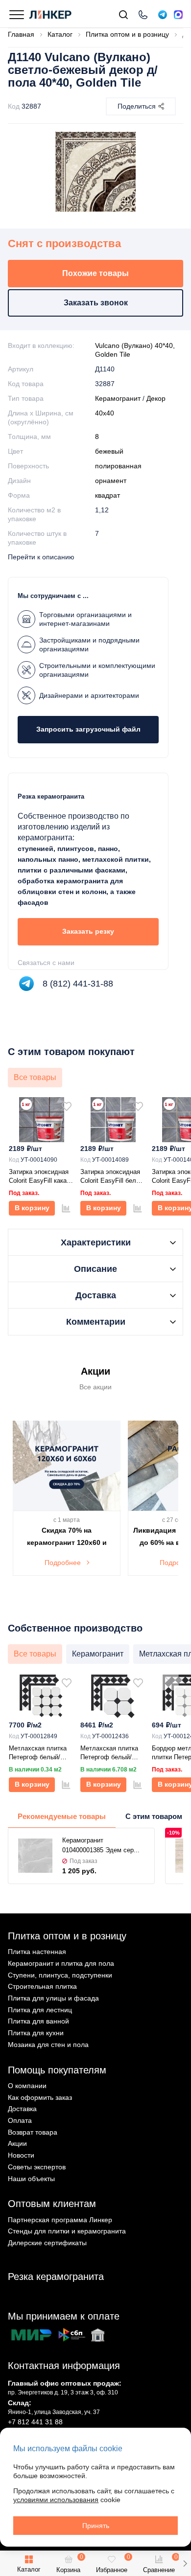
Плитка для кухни (36, 2033)
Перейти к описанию (41, 557)
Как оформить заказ (40, 2097)
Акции (17, 2143)
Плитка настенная (37, 1952)
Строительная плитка (42, 1986)
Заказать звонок (96, 303)
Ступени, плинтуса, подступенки (60, 1975)
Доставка (22, 2109)
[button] (185, 2563)
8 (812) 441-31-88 (78, 984)
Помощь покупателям (57, 2070)
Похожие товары (95, 273)
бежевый (109, 451)
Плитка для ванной (38, 2021)
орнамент (111, 481)
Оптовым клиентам (52, 2204)
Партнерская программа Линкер (60, 2220)
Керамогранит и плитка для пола (61, 1963)
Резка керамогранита (56, 2277)
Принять (96, 2526)
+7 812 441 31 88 (35, 2422)
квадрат (107, 495)
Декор (156, 398)
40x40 (105, 413)
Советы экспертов (37, 2167)
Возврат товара (33, 2132)
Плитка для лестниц (40, 2010)
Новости (21, 2155)
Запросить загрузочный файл (88, 729)
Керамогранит (118, 398)
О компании (27, 2086)
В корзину (32, 1208)
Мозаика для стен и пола (48, 2045)
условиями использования (56, 2500)
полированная (118, 466)
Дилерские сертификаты (47, 2243)
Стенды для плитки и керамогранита (67, 2231)
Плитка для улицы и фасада (53, 1998)
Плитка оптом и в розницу (67, 1936)
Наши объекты (31, 2179)
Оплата (20, 2120)
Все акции (95, 1387)
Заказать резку (88, 931)
